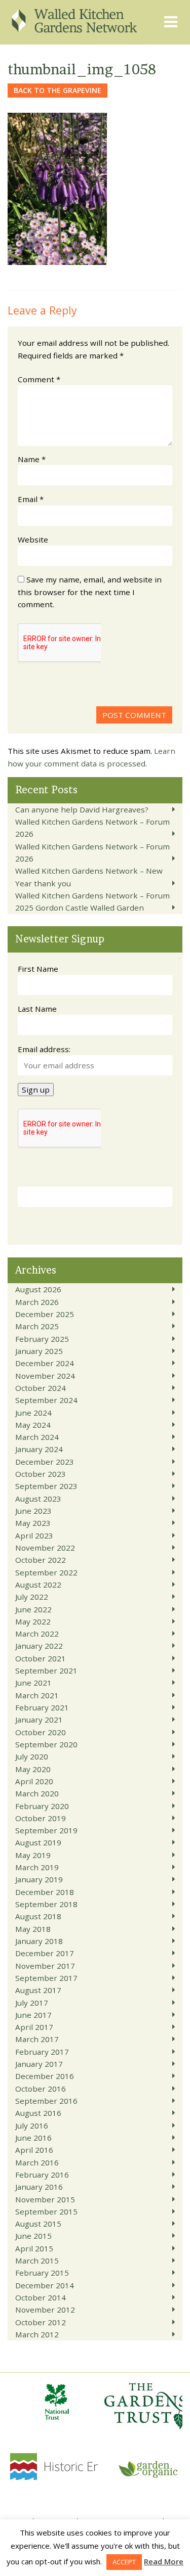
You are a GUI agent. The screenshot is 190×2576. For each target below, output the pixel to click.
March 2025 (37, 1326)
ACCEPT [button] (124, 2562)
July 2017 (32, 2003)
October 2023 (41, 1474)
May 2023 (33, 1523)
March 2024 (37, 1437)
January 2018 (39, 1941)
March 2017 (37, 2039)
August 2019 (38, 1842)
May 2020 (33, 1769)
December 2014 (45, 2285)
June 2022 (33, 1609)
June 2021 (33, 1683)
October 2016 (41, 2089)
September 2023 (46, 1486)
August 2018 (38, 1916)
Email (31, 499)
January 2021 (39, 1720)
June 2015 (33, 2236)
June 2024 (33, 1413)
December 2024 (45, 1363)
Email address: (44, 1049)
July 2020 (32, 1756)
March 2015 (37, 2261)
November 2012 (45, 2310)
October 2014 (41, 2297)
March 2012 (37, 2334)
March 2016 (37, 2162)
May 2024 (33, 1425)
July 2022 (32, 1597)
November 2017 (45, 1966)
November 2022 (45, 1548)
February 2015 (42, 2273)
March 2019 (37, 1867)
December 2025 (45, 1314)
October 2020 (41, 1732)
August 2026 (38, 1289)
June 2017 (33, 2015)
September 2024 (46, 1400)
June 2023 (33, 1511)
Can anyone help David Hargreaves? (82, 809)
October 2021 (41, 1658)
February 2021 (42, 1707)
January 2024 (39, 1449)
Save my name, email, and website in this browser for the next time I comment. (90, 592)
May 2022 (33, 1621)
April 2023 (34, 1535)
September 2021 (46, 1670)
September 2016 (46, 2101)
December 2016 (45, 2076)
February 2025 (42, 1339)
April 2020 (34, 1781)
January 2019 (39, 1879)
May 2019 (33, 1855)
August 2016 (38, 2113)
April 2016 (34, 2150)
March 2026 (37, 1302)
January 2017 (39, 2064)
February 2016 (42, 2175)
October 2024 (41, 1388)
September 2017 (46, 1978)
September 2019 (46, 1830)
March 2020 (37, 1793)
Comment (39, 379)
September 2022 (46, 1572)
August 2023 (38, 1499)
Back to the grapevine (58, 90)
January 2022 (39, 1646)
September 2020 (46, 1744)
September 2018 (46, 1904)
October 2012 (41, 2322)
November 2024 (45, 1376)
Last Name (37, 1009)
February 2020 (42, 1806)
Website (33, 539)
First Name (38, 969)
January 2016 (39, 2187)
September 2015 (46, 2211)
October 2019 (41, 1818)
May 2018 (33, 1929)
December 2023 (45, 1462)
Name (32, 459)
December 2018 (45, 1892)
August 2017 (38, 1990)
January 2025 (39, 1351)
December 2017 (45, 1953)
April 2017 (34, 2027)
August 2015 (38, 2224)
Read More (164, 2561)
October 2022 (41, 1560)
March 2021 (37, 1695)
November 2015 (45, 2199)
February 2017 (42, 2052)
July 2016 (32, 2126)
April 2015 (34, 2248)
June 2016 (33, 2138)
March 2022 (37, 1634)
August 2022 (38, 1585)
